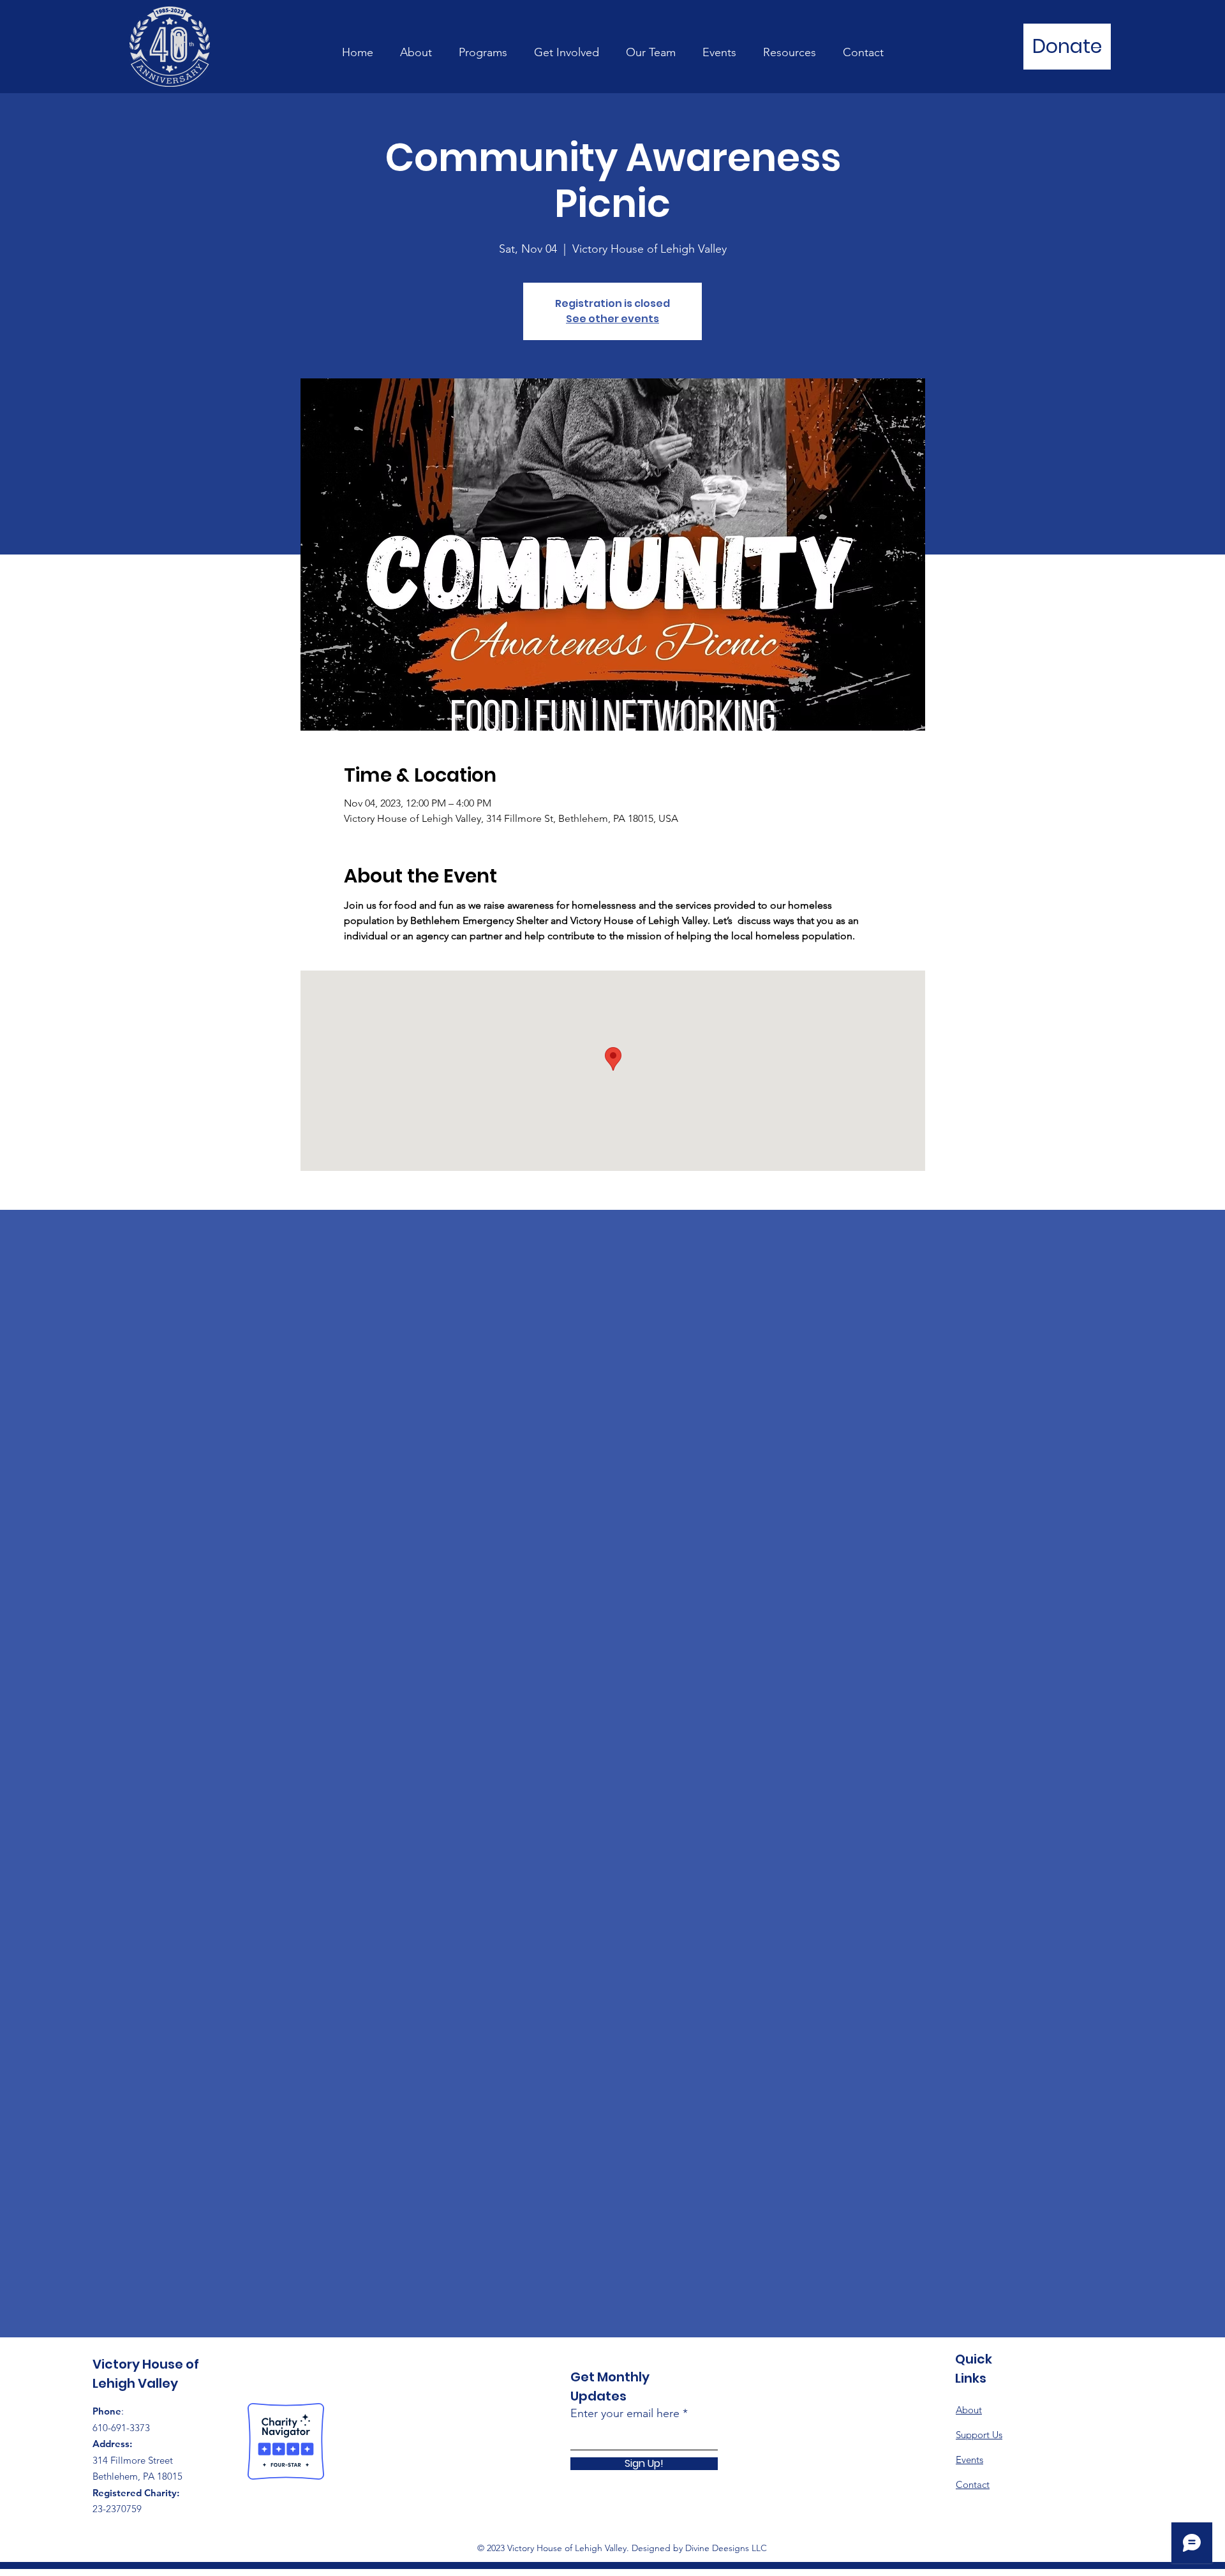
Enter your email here (625, 2413)
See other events (612, 319)
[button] (483, 47)
